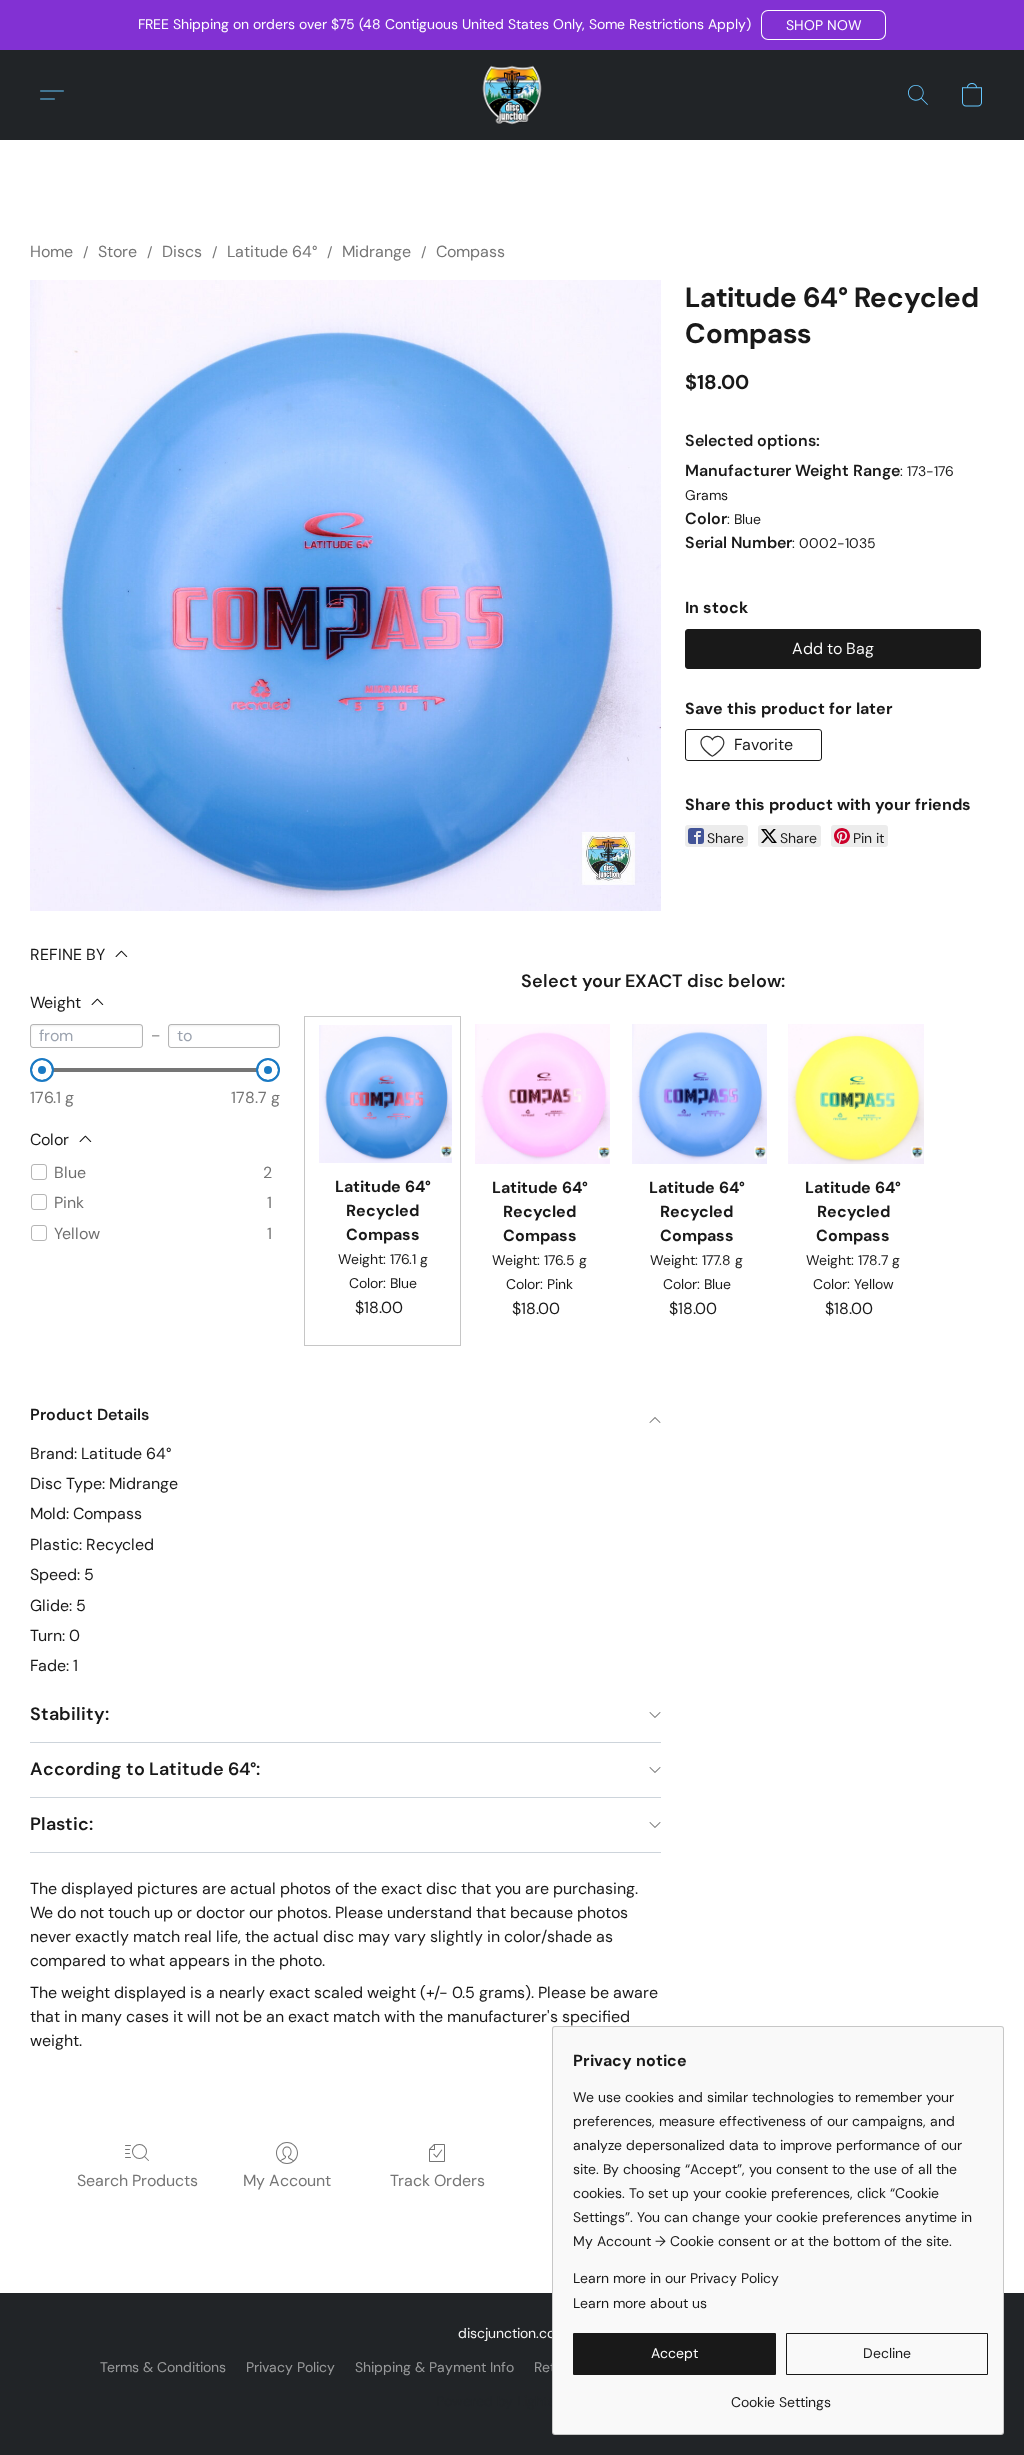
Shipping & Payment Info (434, 2367)
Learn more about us (640, 2303)
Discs (182, 251)
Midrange (376, 251)
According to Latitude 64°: (145, 1769)
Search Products (137, 2180)
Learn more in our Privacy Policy (676, 2278)
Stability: (69, 1714)
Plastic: (61, 1824)
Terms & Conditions (163, 2367)
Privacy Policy (290, 2367)
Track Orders (437, 2180)
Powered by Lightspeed (512, 2401)
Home (51, 251)
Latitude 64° (272, 251)
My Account (287, 2180)
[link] (780, 2394)
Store (117, 251)
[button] (823, 25)
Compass (470, 251)
